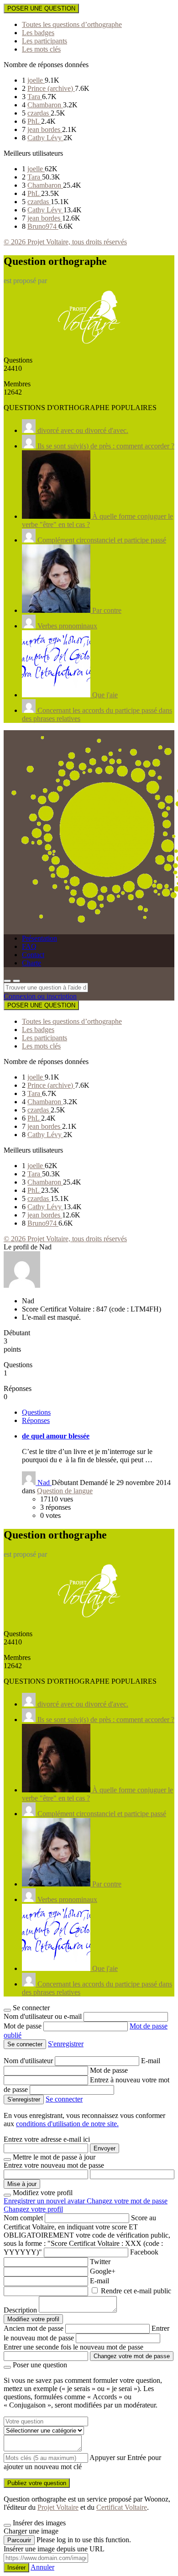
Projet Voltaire (58, 2507)
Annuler (42, 2567)
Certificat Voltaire (122, 2507)
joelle (36, 80)
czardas (39, 113)
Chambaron (45, 105)
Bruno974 (43, 226)
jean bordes (45, 129)
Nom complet (23, 2218)
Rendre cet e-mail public (136, 2291)
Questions (36, 1412)
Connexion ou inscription (40, 996)
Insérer (16, 2568)
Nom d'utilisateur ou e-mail (44, 2016)
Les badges (38, 33)
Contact (33, 955)
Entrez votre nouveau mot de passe (54, 2165)
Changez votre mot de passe (127, 2201)
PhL (34, 121)
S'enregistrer (66, 2044)
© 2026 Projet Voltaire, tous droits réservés (65, 242)
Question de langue (65, 1491)
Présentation (39, 938)
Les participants (44, 41)
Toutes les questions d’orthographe (72, 24)
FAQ (29, 946)
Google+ (103, 2271)
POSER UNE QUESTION (41, 8)
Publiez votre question (37, 2483)
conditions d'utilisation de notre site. (67, 2124)
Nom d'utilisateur (29, 2061)
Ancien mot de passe (34, 2328)
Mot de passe (24, 2026)
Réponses (36, 1420)
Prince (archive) (51, 88)
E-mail (151, 2061)
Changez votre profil (33, 2209)
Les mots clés (41, 49)
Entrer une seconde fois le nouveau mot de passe (73, 2347)
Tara (35, 97)
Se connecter (64, 2099)
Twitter (100, 2262)
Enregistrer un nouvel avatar (45, 2201)
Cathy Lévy (45, 138)
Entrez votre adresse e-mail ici (47, 2139)
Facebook (144, 2252)
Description (20, 2310)
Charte (31, 963)
